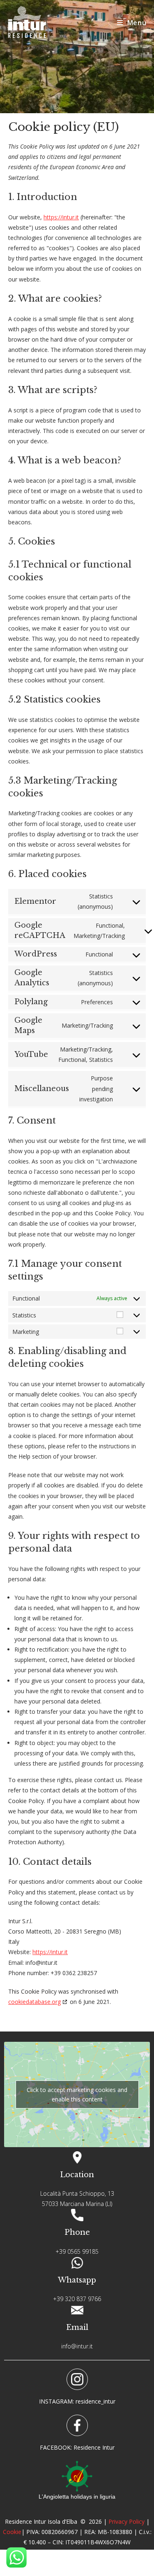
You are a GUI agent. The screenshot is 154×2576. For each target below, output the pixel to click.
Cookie (12, 2532)
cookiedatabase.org (34, 2002)
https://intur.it (61, 217)
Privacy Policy (126, 2521)
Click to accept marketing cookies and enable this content (77, 2094)
